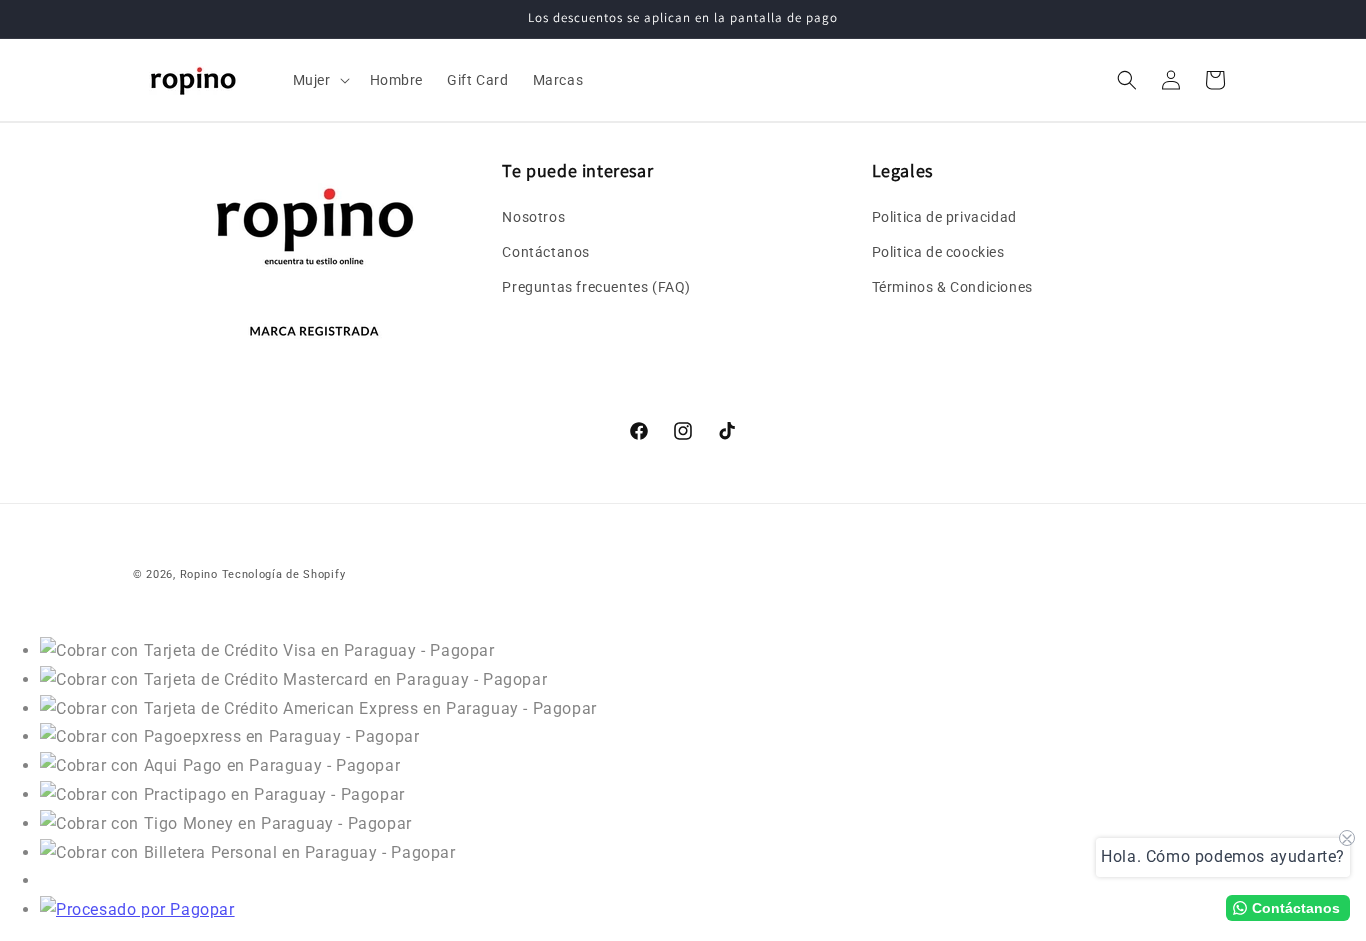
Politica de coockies (938, 252)
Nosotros (533, 217)
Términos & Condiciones (952, 287)
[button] (319, 80)
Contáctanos (546, 252)
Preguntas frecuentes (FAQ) (596, 287)
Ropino (199, 574)
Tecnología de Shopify (284, 574)
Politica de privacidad (944, 217)
